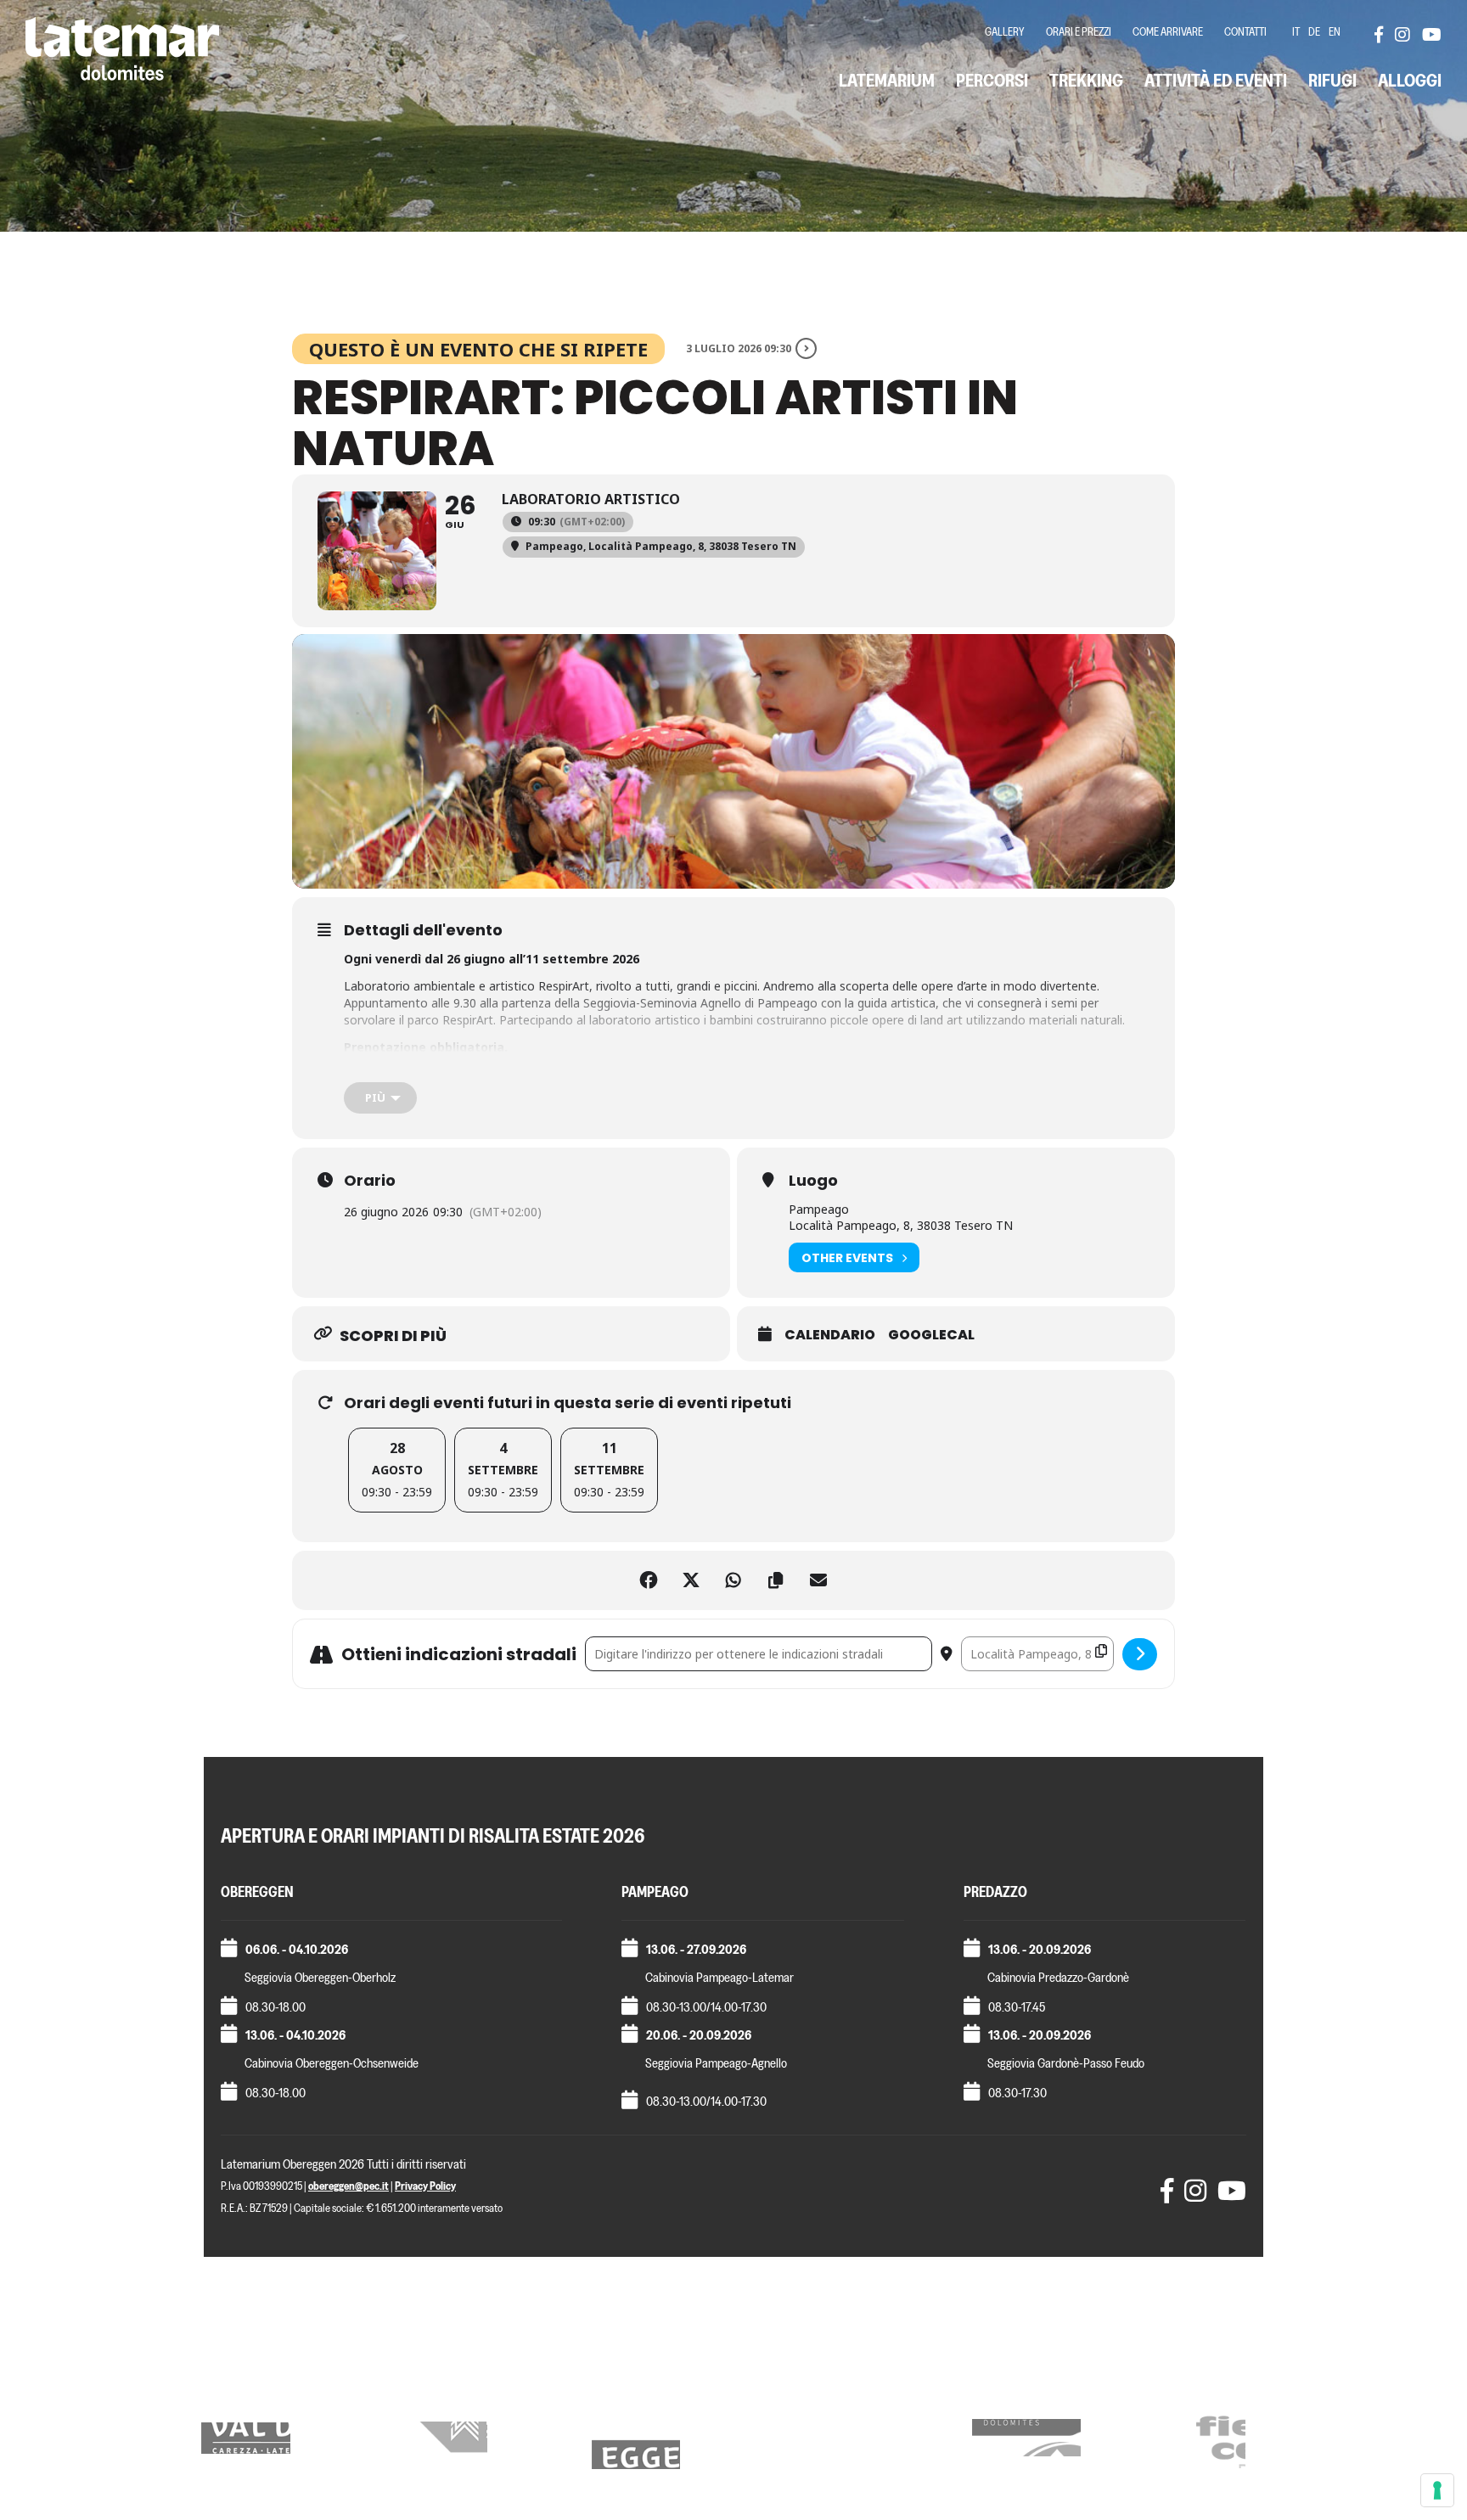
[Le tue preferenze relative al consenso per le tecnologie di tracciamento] (1437, 2490)
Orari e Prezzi (1079, 32)
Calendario (830, 1335)
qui (388, 1075)
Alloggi (1410, 80)
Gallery (1005, 32)
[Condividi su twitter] (691, 1580)
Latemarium (887, 80)
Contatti (1245, 32)
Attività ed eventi (1216, 80)
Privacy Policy (425, 2186)
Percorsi (992, 80)
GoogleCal (931, 1335)
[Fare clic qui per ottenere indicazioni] (1140, 1654)
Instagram (1403, 34)
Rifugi (1332, 80)
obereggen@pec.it (348, 2186)
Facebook (1383, 34)
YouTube (1430, 34)
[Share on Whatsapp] (733, 1580)
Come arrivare (1168, 32)
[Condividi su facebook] (649, 1580)
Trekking (1086, 80)
